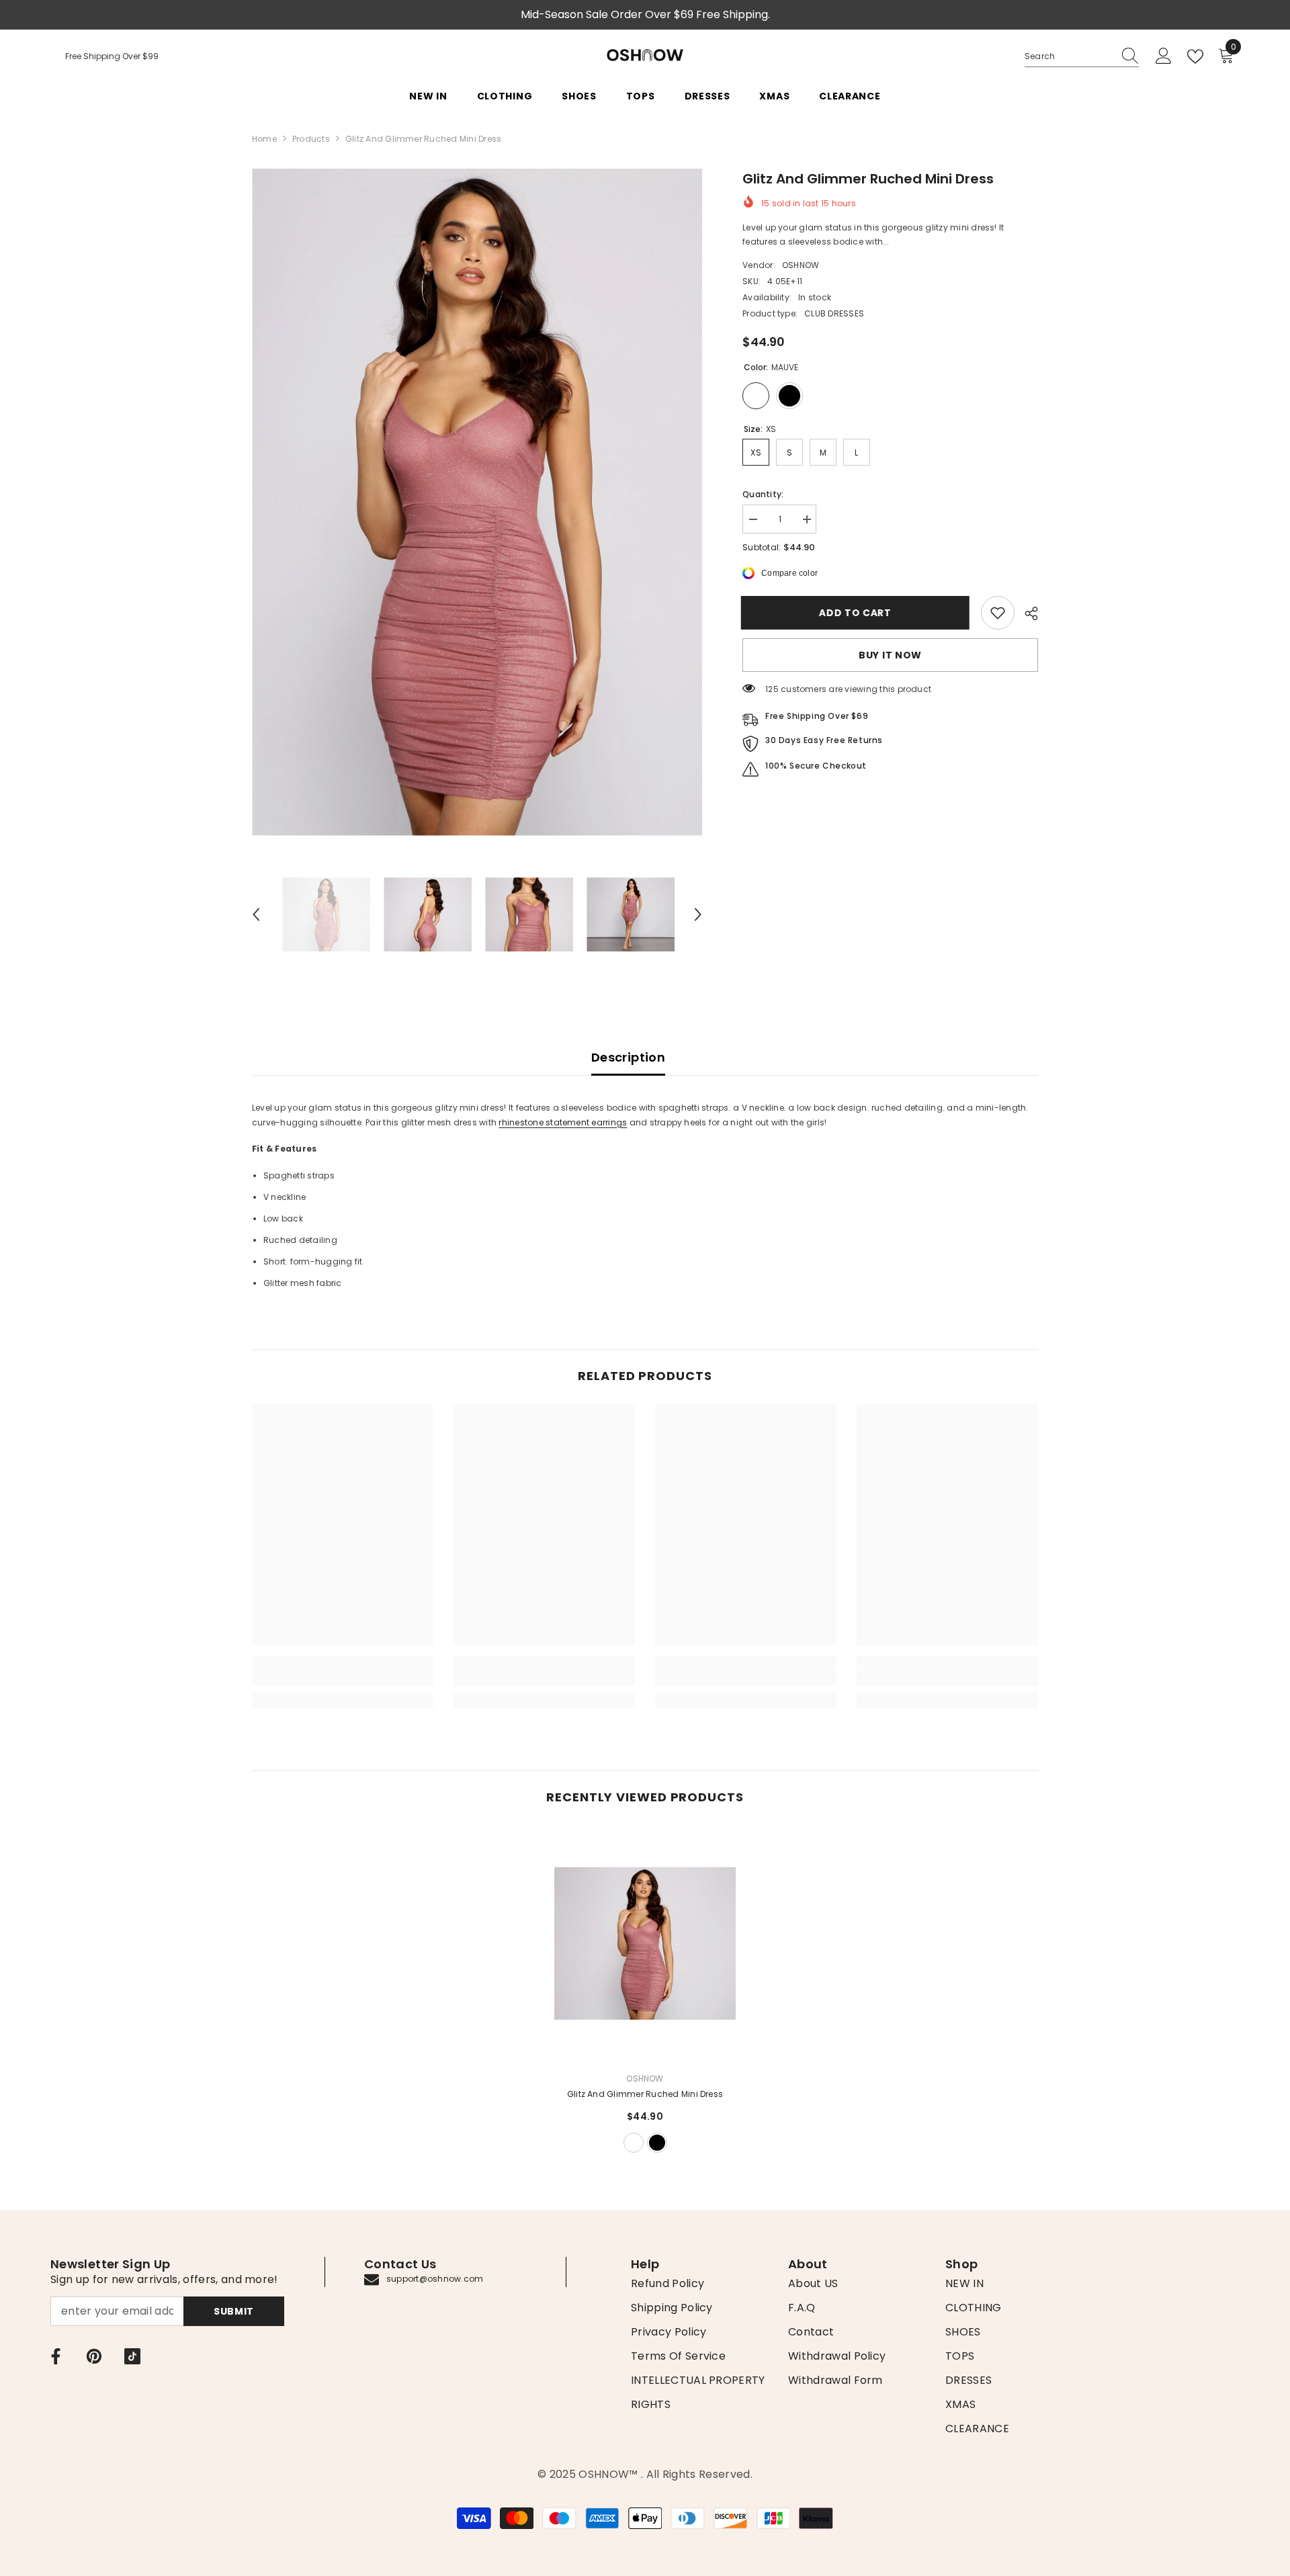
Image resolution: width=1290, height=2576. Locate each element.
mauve (634, 2143)
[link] (998, 613)
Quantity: (763, 494)
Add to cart (857, 613)
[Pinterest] (94, 2356)
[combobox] (1069, 56)
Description (628, 1057)
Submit (234, 2311)
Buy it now (890, 655)
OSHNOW (801, 265)
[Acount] (1164, 56)
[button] (256, 914)
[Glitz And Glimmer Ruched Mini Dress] (645, 1943)
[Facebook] (56, 2356)
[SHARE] (1026, 613)
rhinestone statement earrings (563, 1122)
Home (264, 139)
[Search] (1082, 57)
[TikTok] (132, 2356)
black (657, 2143)
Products (311, 139)
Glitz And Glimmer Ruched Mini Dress (645, 2094)
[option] (477, 502)
